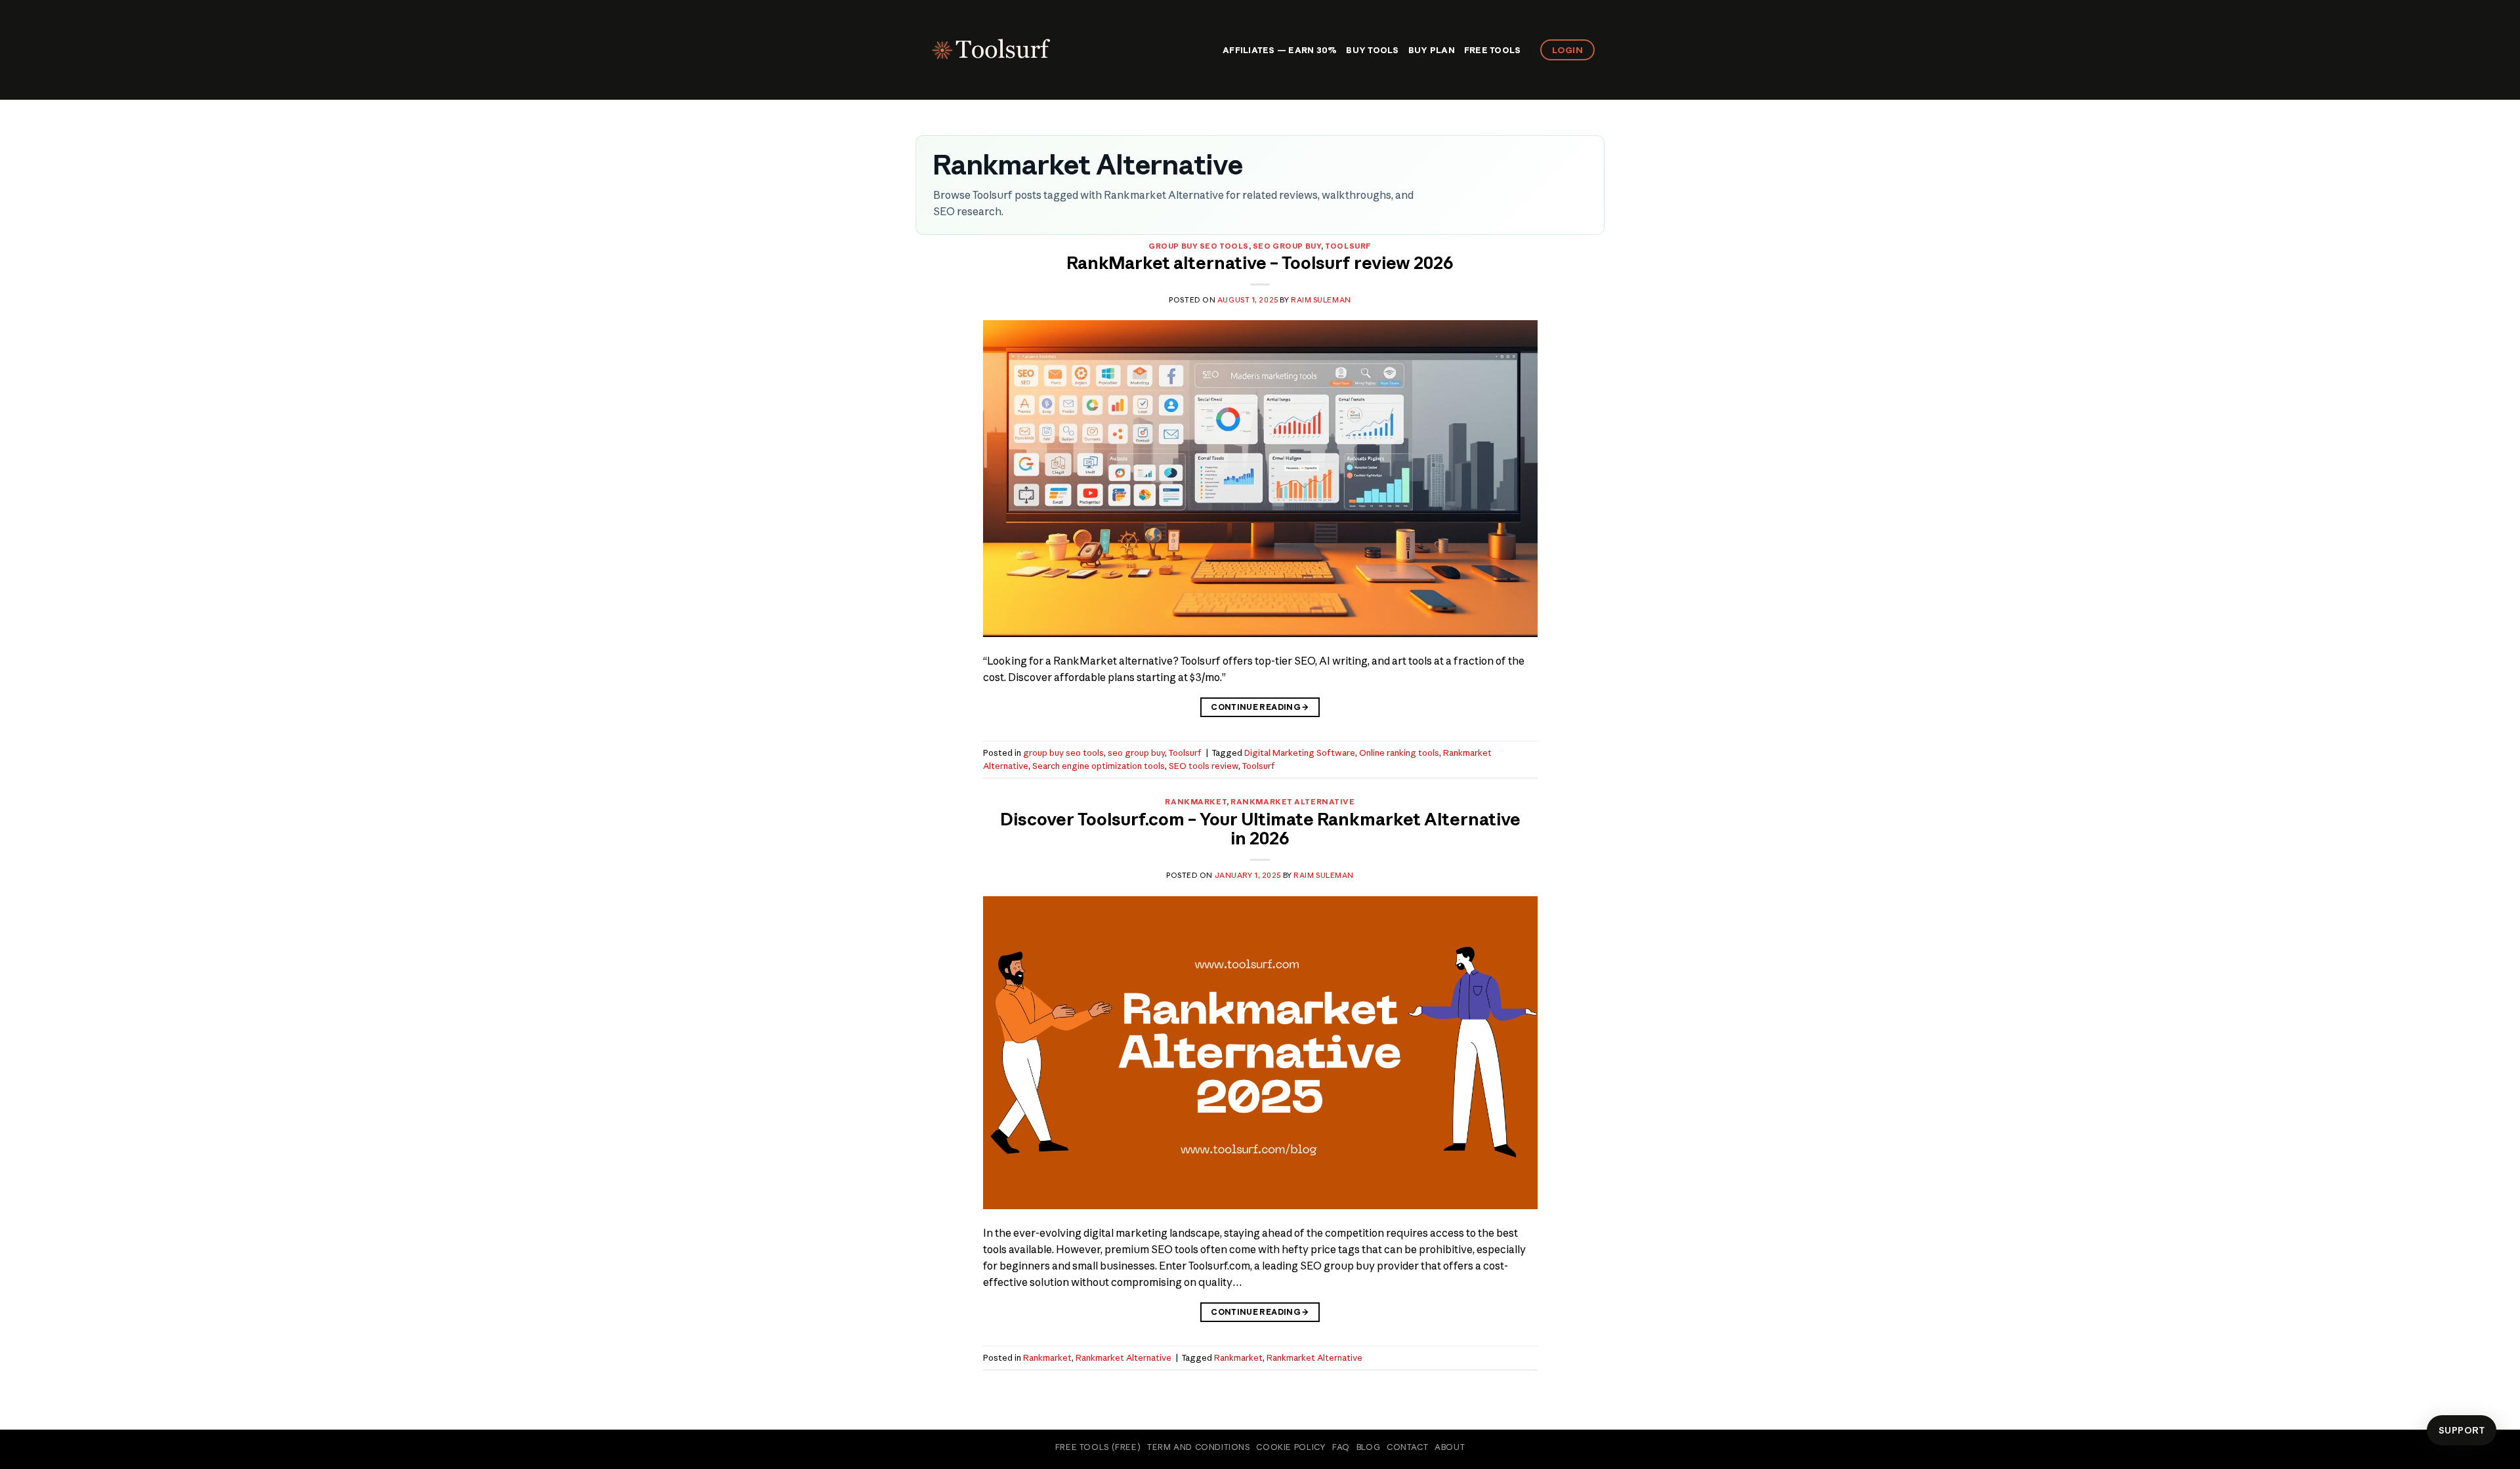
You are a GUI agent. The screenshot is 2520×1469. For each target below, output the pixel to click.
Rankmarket (1196, 802)
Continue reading (1260, 707)
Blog (1368, 1447)
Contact (1407, 1447)
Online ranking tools (1399, 753)
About (1450, 1447)
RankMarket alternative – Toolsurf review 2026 (1260, 263)
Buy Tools (1372, 50)
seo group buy (1287, 246)
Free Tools (1493, 50)
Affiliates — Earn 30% (1280, 50)
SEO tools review (1204, 766)
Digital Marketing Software (1300, 753)
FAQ (1341, 1447)
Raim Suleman (1321, 300)
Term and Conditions (1199, 1447)
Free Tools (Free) (1098, 1447)
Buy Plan (1432, 50)
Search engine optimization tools (1099, 766)
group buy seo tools (1199, 246)
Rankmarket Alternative (1292, 802)
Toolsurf (1348, 246)
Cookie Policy (1291, 1447)
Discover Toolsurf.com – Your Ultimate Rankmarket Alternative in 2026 (1260, 829)
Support (2462, 1430)
